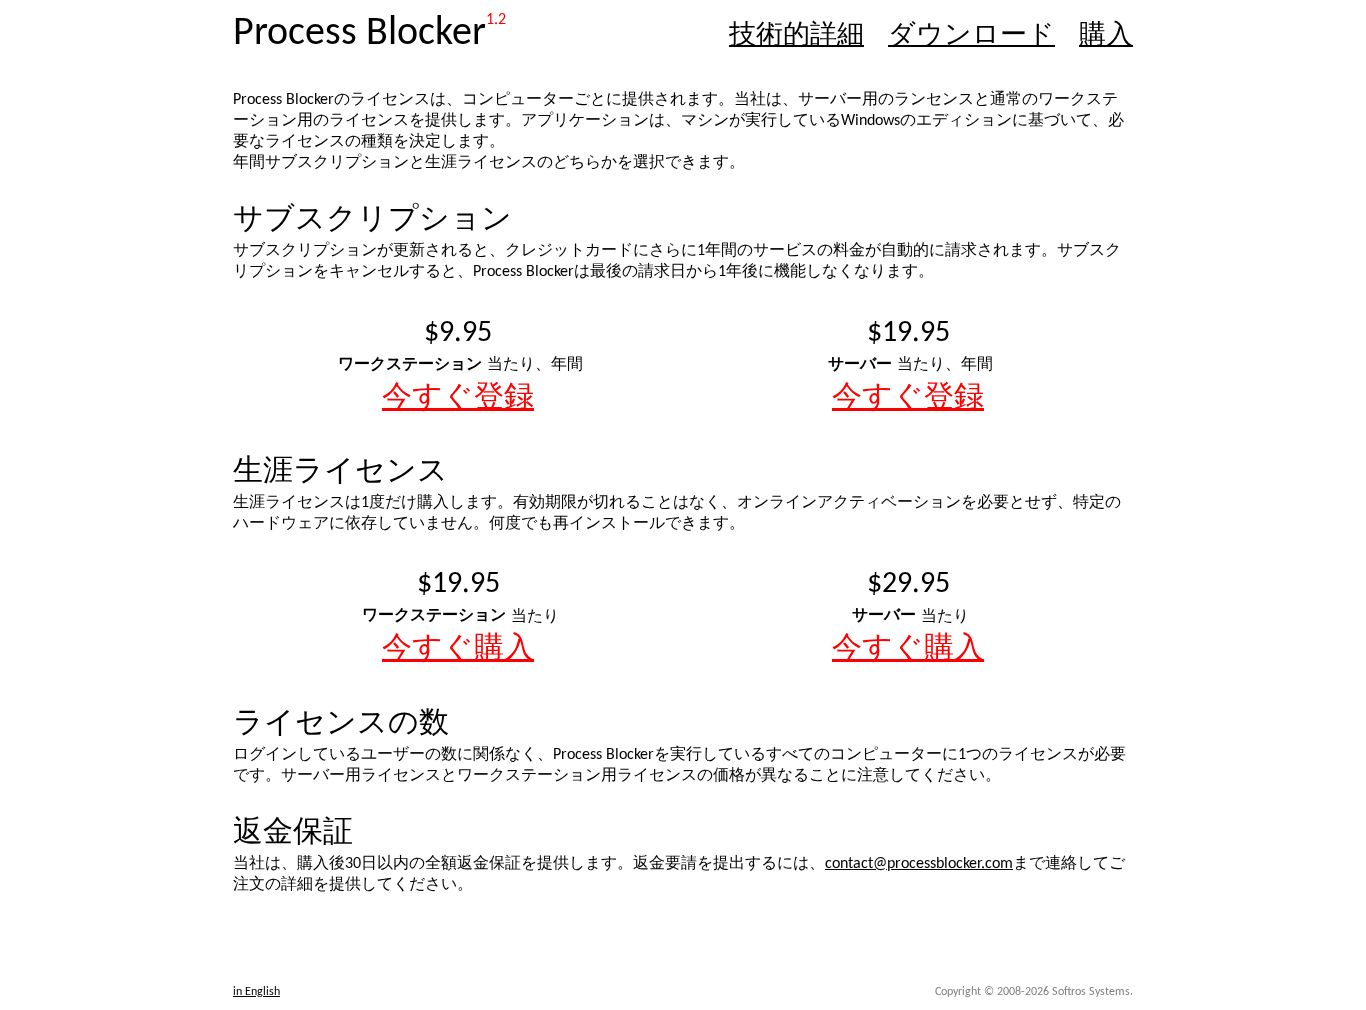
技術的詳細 (796, 36)
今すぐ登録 (458, 398)
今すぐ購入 (458, 649)
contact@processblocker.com (919, 864)
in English (256, 992)
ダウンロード (971, 36)
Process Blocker (359, 34)
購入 (1106, 36)
